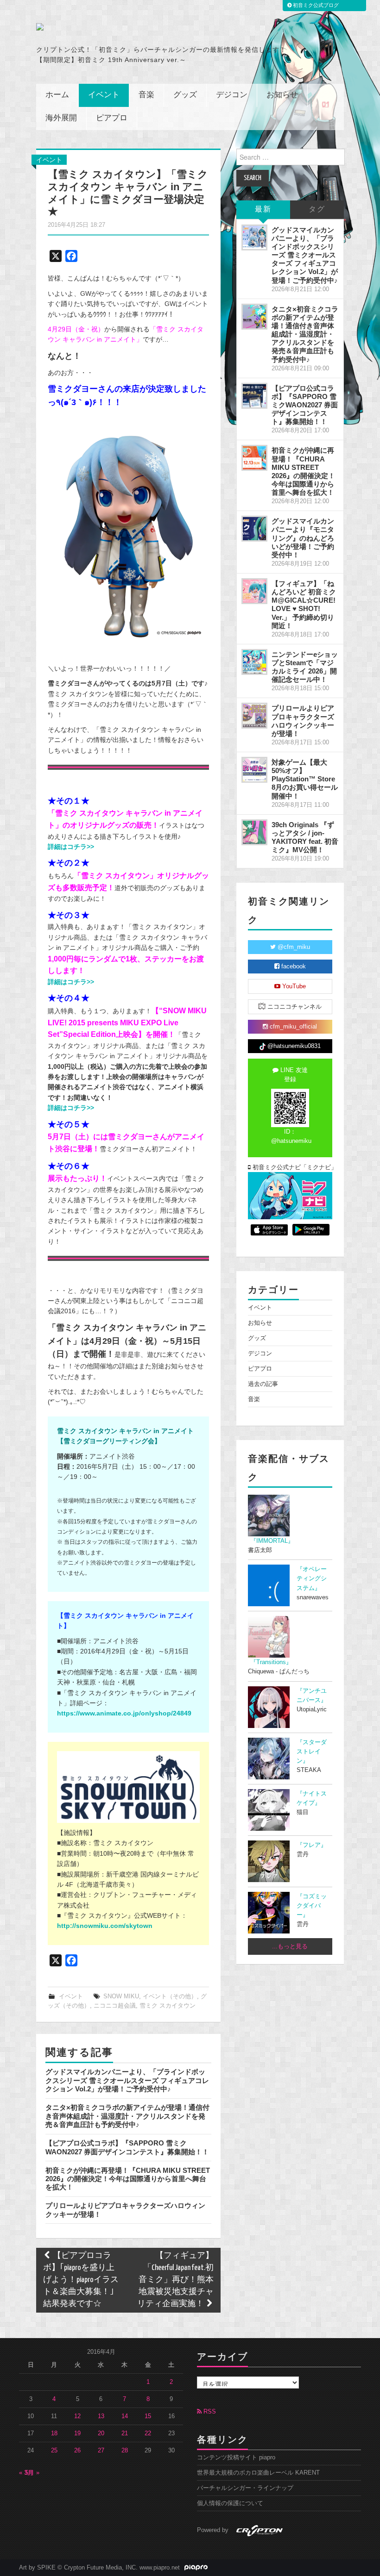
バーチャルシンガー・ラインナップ (245, 2488)
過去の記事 (263, 1384)
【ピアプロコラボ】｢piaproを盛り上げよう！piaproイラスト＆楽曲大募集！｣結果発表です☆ (81, 2280)
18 (54, 2433)
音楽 (146, 95)
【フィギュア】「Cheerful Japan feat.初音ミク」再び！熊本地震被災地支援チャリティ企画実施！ (175, 2280)
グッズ (185, 95)
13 (101, 2416)
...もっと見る (290, 1946)
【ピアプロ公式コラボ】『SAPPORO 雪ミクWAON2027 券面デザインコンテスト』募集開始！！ (127, 2147)
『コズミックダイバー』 (312, 1906)
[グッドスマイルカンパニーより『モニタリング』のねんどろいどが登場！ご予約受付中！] (254, 529)
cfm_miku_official (292, 1027)
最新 (263, 209)
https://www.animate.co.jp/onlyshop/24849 (124, 1713)
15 (148, 2416)
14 (125, 2416)
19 (77, 2433)
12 (77, 2416)
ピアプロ (112, 118)
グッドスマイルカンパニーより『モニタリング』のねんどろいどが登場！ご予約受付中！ (303, 538)
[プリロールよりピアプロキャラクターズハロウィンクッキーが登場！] (254, 716)
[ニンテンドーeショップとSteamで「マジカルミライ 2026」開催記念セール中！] (254, 662)
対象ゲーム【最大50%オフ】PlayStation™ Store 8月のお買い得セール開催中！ (305, 779)
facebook (293, 967)
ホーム (57, 95)
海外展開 (61, 118)
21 (125, 2433)
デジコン (232, 95)
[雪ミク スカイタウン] (129, 1787)
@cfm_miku (293, 947)
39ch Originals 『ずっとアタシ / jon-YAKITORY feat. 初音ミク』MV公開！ (305, 837)
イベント (104, 95)
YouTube (293, 986)
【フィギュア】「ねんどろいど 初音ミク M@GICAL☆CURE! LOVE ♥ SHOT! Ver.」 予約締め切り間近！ (304, 605)
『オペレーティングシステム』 (312, 1578)
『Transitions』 (271, 1662)
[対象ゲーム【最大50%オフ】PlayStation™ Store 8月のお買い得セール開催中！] (254, 770)
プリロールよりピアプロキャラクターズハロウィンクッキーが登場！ (303, 720)
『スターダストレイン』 (312, 1752)
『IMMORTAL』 (272, 1541)
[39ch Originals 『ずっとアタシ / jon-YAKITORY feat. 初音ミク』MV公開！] (254, 832)
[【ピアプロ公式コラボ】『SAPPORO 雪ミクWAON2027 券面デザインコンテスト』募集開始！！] (254, 396)
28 (125, 2451)
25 (54, 2451)
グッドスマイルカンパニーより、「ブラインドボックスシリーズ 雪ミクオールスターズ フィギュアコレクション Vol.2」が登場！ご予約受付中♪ (127, 2080)
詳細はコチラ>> (71, 847)
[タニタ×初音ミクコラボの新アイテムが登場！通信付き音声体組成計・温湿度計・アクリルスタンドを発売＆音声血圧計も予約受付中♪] (254, 317)
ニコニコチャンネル (294, 1007)
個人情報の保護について (230, 2503)
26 (77, 2451)
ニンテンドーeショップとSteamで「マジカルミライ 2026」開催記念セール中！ (305, 667)
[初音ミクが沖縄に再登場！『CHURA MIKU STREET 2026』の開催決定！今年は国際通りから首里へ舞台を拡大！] (254, 458)
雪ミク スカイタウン (168, 2006)
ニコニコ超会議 (115, 2006)
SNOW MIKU (121, 1996)
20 (101, 2433)
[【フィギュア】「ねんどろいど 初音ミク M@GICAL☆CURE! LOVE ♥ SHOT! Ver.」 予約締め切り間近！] (254, 591)
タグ (317, 209)
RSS (209, 2412)
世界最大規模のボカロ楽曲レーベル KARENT (258, 2473)
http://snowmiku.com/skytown (105, 1926)
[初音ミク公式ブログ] (105, 27)
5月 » (32, 2473)
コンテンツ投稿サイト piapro (236, 2457)
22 (148, 2433)
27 (101, 2451)
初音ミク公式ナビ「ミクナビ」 (291, 1167)
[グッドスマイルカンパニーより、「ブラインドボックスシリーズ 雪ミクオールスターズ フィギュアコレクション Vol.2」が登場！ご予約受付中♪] (254, 237)
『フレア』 (312, 1845)
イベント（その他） (170, 1996)
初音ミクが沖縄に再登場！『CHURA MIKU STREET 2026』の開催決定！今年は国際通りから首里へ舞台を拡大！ (128, 2179)
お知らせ (282, 95)
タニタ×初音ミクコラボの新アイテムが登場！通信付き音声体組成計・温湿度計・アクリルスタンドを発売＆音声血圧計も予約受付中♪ (127, 2116)
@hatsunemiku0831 (293, 1046)
